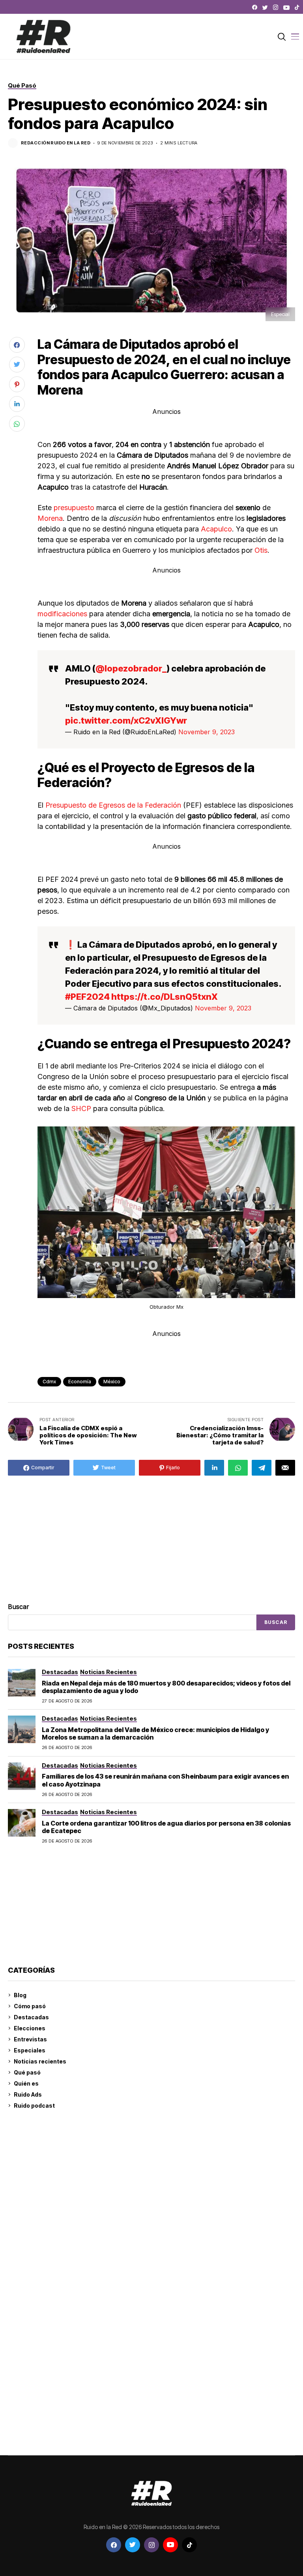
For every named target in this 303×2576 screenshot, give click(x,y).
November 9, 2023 (207, 732)
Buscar (19, 1607)
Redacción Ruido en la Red (56, 143)
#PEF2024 (87, 997)
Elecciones (30, 2028)
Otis (261, 550)
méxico (112, 1382)
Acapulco (216, 529)
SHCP (81, 1108)
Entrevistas (30, 2039)
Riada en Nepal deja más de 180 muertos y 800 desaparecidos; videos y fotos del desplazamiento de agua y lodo (166, 1687)
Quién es (26, 2083)
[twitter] (265, 7)
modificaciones (62, 614)
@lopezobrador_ (131, 668)
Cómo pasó (30, 2006)
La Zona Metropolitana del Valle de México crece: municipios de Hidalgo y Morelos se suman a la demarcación (155, 1733)
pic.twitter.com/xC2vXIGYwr (126, 720)
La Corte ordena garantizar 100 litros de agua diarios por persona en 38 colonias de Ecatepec (166, 1827)
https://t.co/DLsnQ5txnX (165, 997)
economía (80, 1382)
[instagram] (276, 7)
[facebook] (255, 7)
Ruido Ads (28, 2094)
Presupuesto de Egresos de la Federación (114, 805)
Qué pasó (27, 2072)
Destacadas (31, 2017)
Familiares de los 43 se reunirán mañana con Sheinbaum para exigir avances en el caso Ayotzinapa (165, 1780)
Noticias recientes (40, 2061)
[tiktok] (297, 7)
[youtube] (286, 7)
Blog (20, 1995)
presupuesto (74, 508)
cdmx (49, 1382)
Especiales (30, 2050)
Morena (50, 518)
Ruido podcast (34, 2106)
